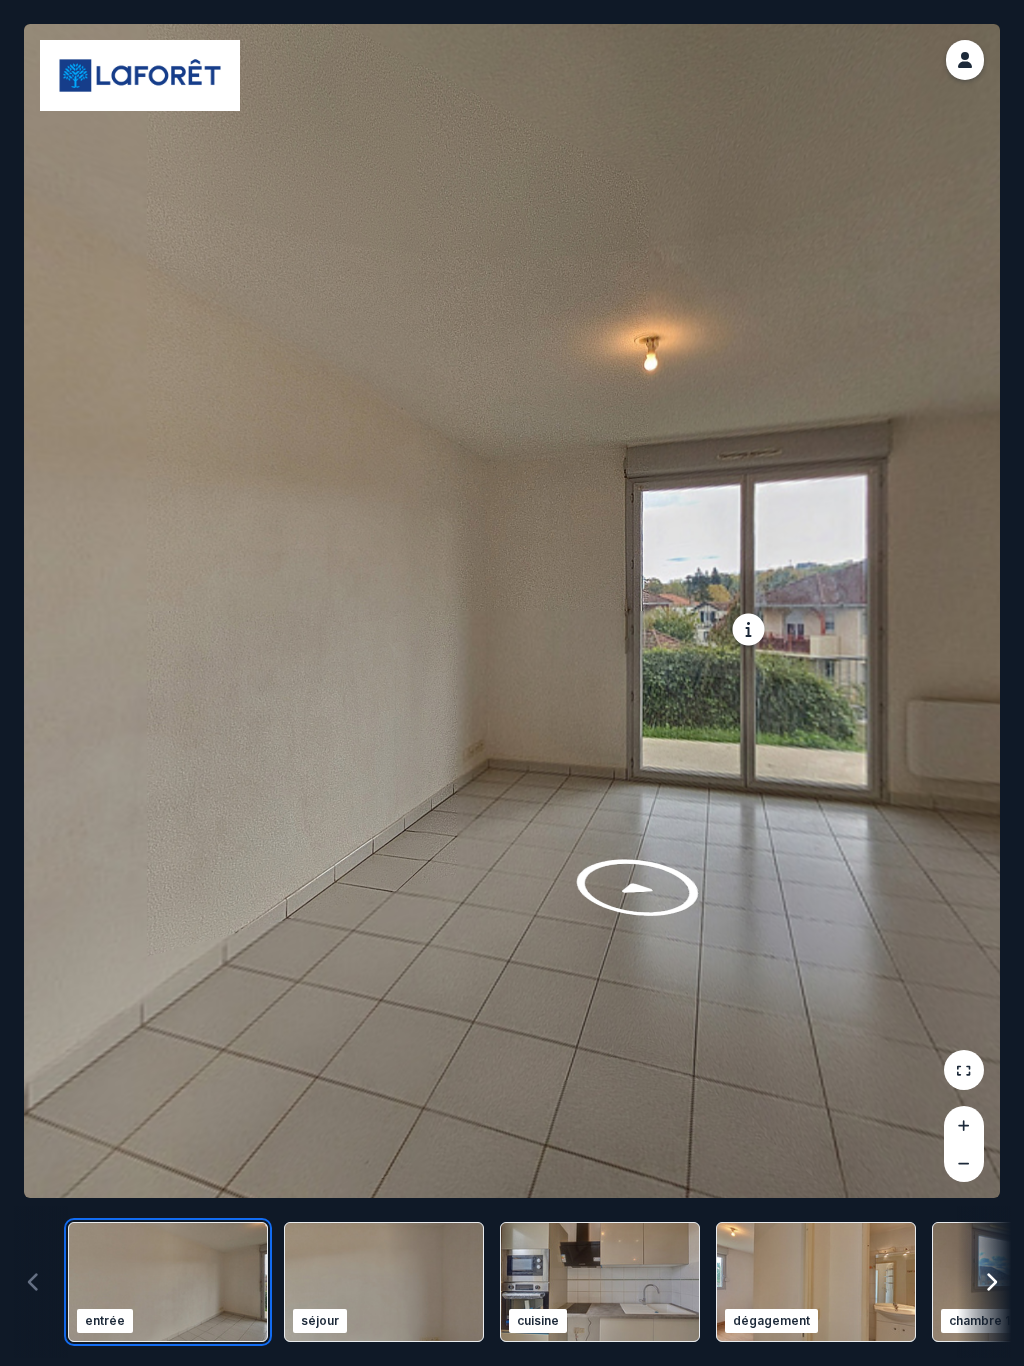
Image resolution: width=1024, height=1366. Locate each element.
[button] (965, 60)
